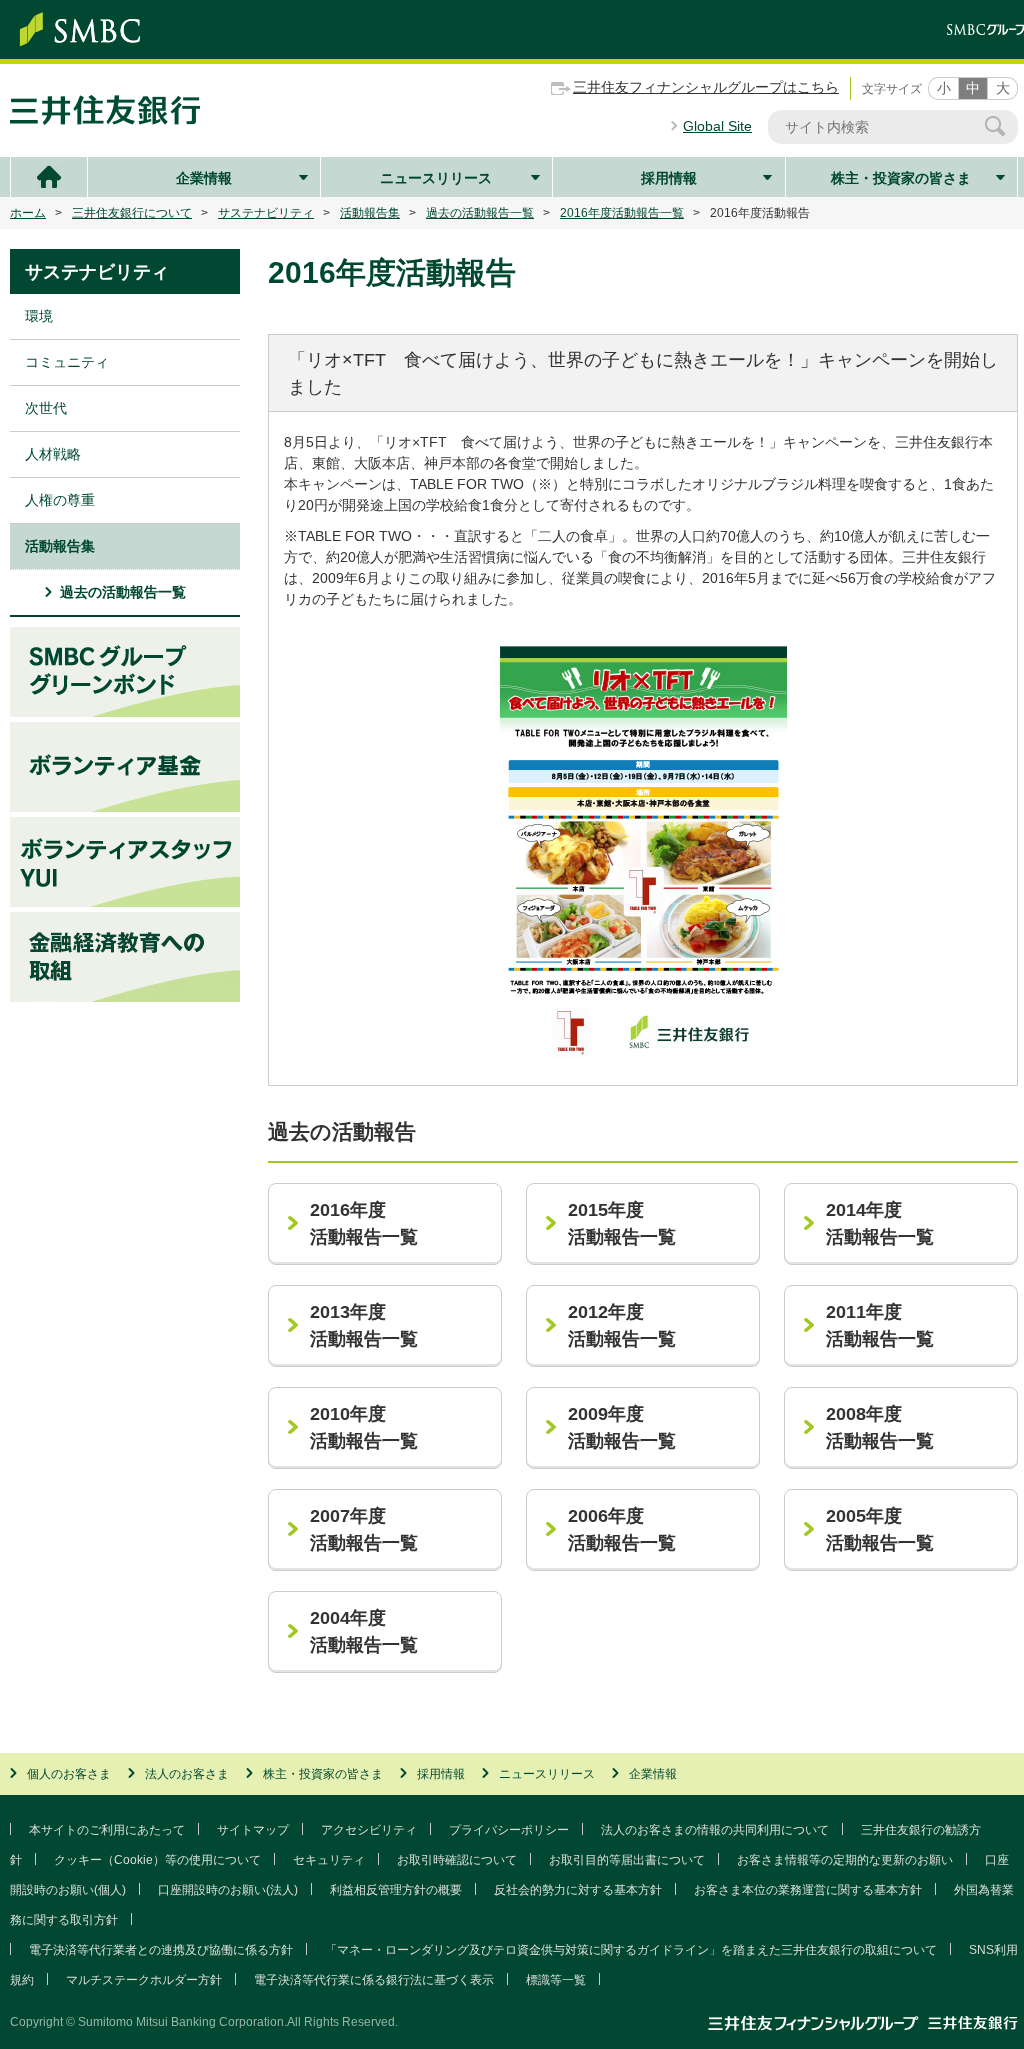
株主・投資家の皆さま (901, 178)
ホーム (28, 213)
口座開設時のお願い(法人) (228, 1890)
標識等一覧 (556, 1980)
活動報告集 (370, 213)
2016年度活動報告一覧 (622, 213)
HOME (49, 177)
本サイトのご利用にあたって (107, 1830)
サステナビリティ (266, 213)
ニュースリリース (436, 178)
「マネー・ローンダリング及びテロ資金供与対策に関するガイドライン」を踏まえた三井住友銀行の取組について (631, 1950)
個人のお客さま (69, 1774)
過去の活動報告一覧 (480, 213)
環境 (39, 316)
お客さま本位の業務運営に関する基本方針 (808, 1890)
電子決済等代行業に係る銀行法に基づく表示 (374, 1980)
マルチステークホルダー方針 (144, 1980)
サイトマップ (253, 1830)
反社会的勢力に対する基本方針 (578, 1890)
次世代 (46, 408)
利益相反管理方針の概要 (396, 1890)
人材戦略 (53, 454)
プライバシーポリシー (509, 1830)
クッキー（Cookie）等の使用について (157, 1860)
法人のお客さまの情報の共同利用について (715, 1830)
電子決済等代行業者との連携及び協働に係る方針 (161, 1950)
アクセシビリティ (369, 1830)
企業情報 (204, 178)
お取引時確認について (457, 1860)
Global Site (717, 126)
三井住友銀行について (132, 213)
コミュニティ (67, 362)
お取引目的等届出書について (627, 1860)
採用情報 (669, 178)
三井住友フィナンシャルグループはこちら (706, 87)
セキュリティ (329, 1860)
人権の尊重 (60, 500)
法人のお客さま (187, 1774)
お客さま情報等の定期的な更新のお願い (845, 1860)
